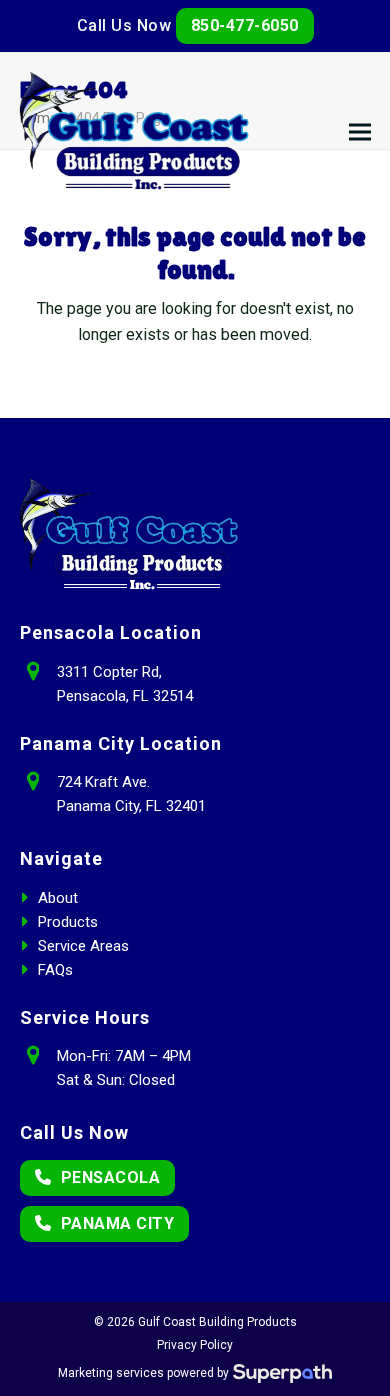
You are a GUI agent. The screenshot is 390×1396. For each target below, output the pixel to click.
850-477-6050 (245, 25)
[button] (360, 132)
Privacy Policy (195, 1345)
